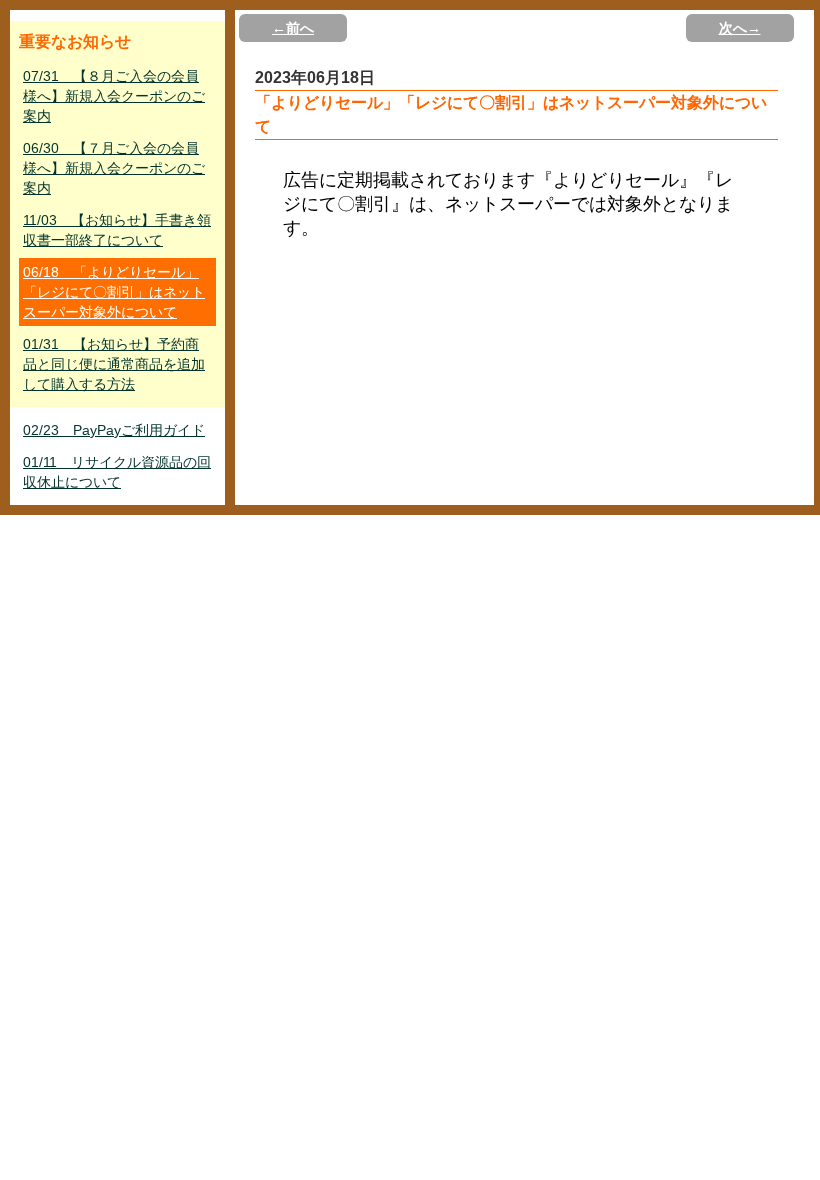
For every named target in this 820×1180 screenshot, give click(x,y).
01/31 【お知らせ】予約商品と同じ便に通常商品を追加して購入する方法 (114, 364)
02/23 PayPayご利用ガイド (114, 430)
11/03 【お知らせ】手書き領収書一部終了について (117, 230)
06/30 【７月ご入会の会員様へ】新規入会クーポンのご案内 (114, 168)
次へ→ (740, 28)
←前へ (293, 28)
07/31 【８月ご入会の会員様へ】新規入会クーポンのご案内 (114, 96)
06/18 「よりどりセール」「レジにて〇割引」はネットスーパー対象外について (114, 292)
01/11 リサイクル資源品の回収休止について (117, 472)
